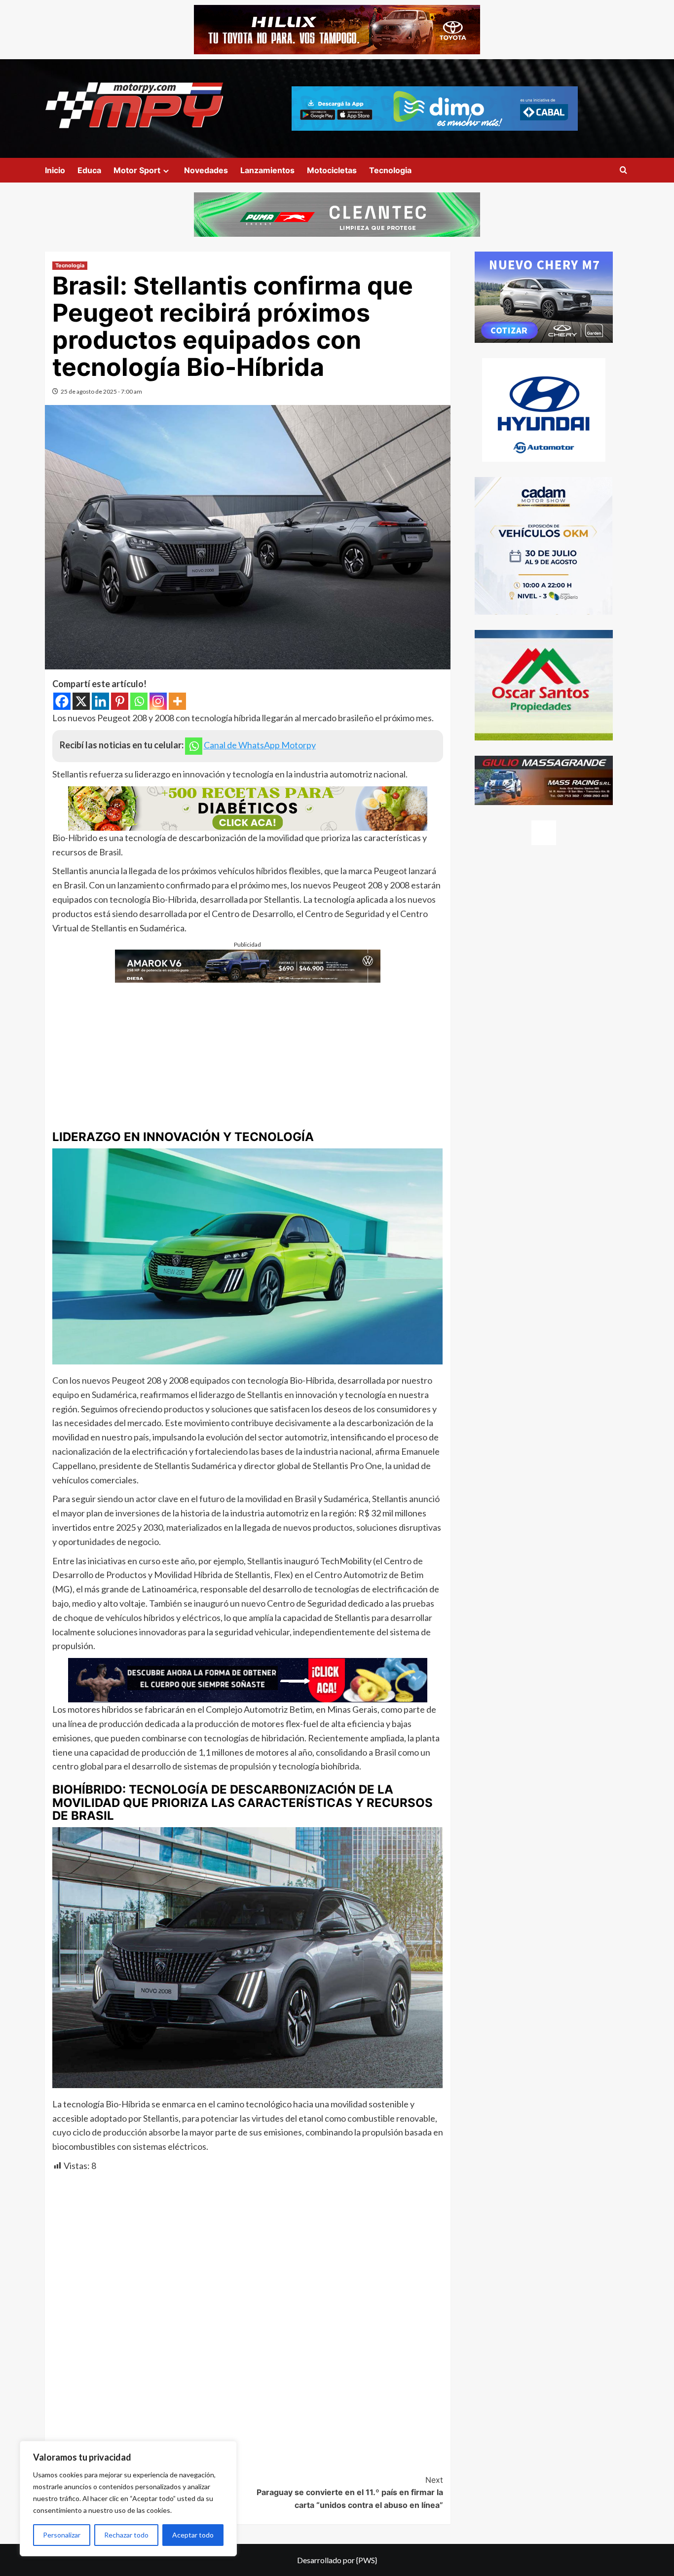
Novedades (206, 170)
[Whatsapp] (139, 701)
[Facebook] (62, 701)
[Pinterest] (120, 701)
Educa (89, 170)
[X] (81, 701)
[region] (128, 2499)
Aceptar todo (193, 2535)
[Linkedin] (100, 701)
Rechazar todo (126, 2535)
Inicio (55, 170)
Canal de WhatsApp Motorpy (260, 745)
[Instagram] (158, 701)
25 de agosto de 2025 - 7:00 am (101, 391)
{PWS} (367, 2560)
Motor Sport (137, 170)
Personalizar (62, 2535)
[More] (177, 701)
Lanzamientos (267, 170)
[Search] (623, 170)
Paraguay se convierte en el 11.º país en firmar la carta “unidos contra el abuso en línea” (350, 2492)
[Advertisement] (248, 1052)
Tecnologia (390, 170)
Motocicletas (332, 170)
